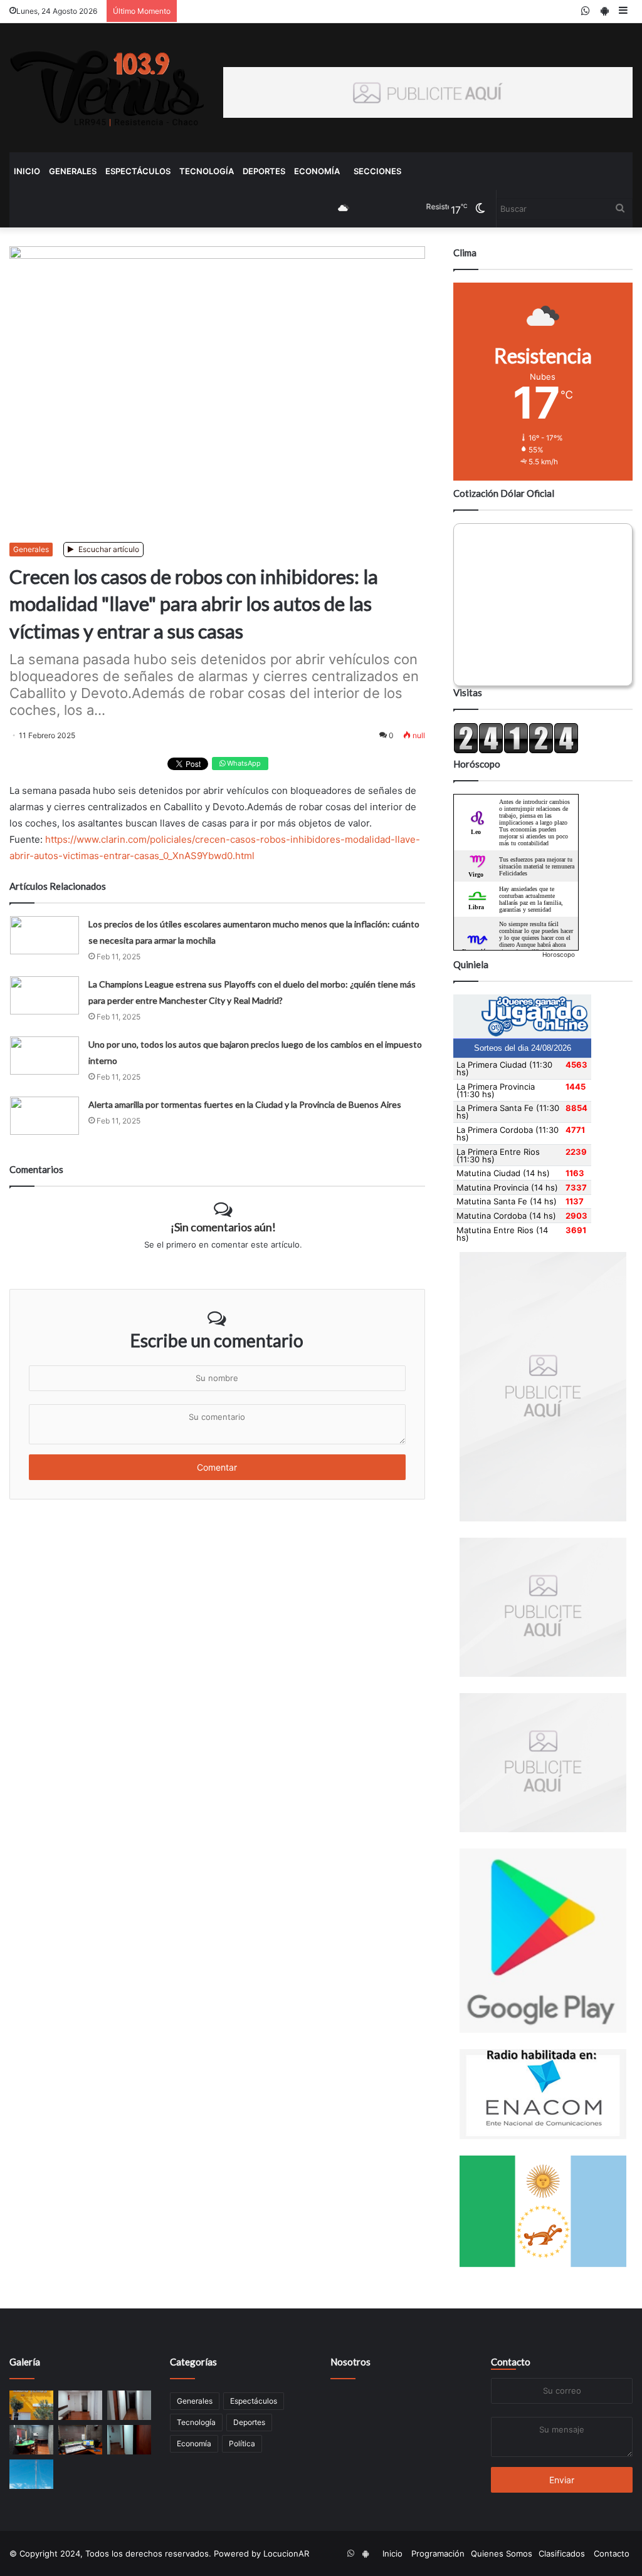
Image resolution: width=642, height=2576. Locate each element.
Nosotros (350, 2362)
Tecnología (207, 171)
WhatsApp (243, 763)
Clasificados (562, 2553)
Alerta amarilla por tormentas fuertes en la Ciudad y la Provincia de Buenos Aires (245, 1104)
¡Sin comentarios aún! (223, 1227)
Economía (317, 171)
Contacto (511, 2362)
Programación (438, 2553)
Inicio (27, 171)
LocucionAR (286, 2553)
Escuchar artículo (108, 549)
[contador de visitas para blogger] (516, 751)
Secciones (377, 171)
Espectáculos (138, 171)
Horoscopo (559, 954)
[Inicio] (107, 88)
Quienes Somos (502, 2553)
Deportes (264, 171)
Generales (73, 171)
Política (242, 2443)
